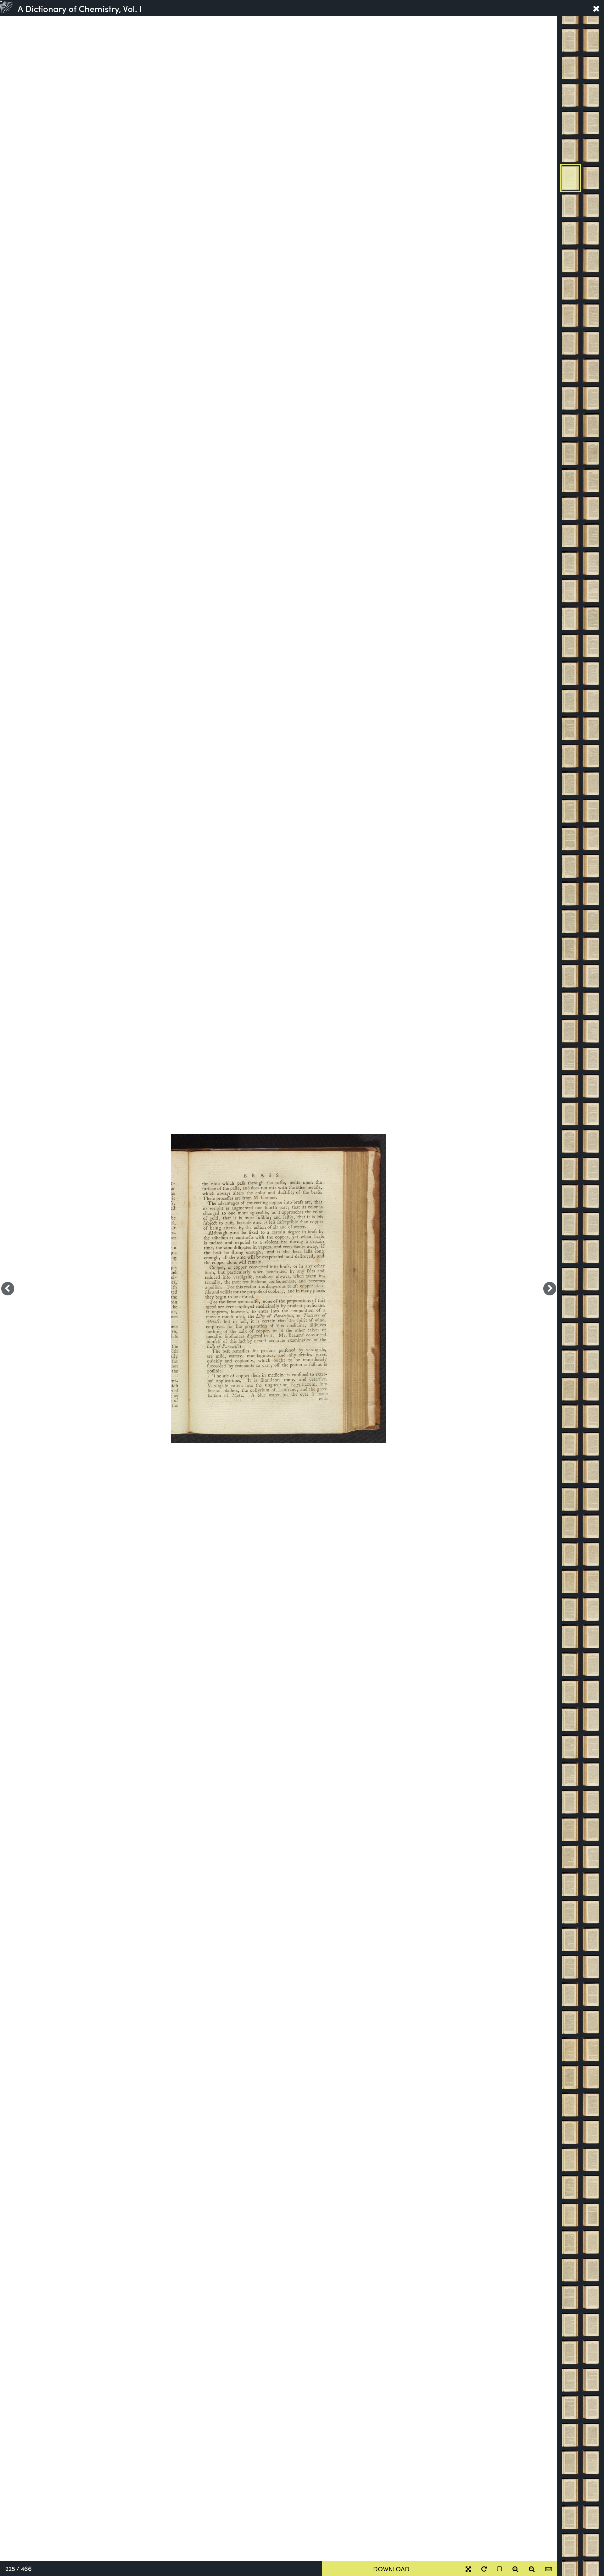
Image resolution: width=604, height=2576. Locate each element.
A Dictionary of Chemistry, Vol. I (80, 8)
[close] (596, 8)
